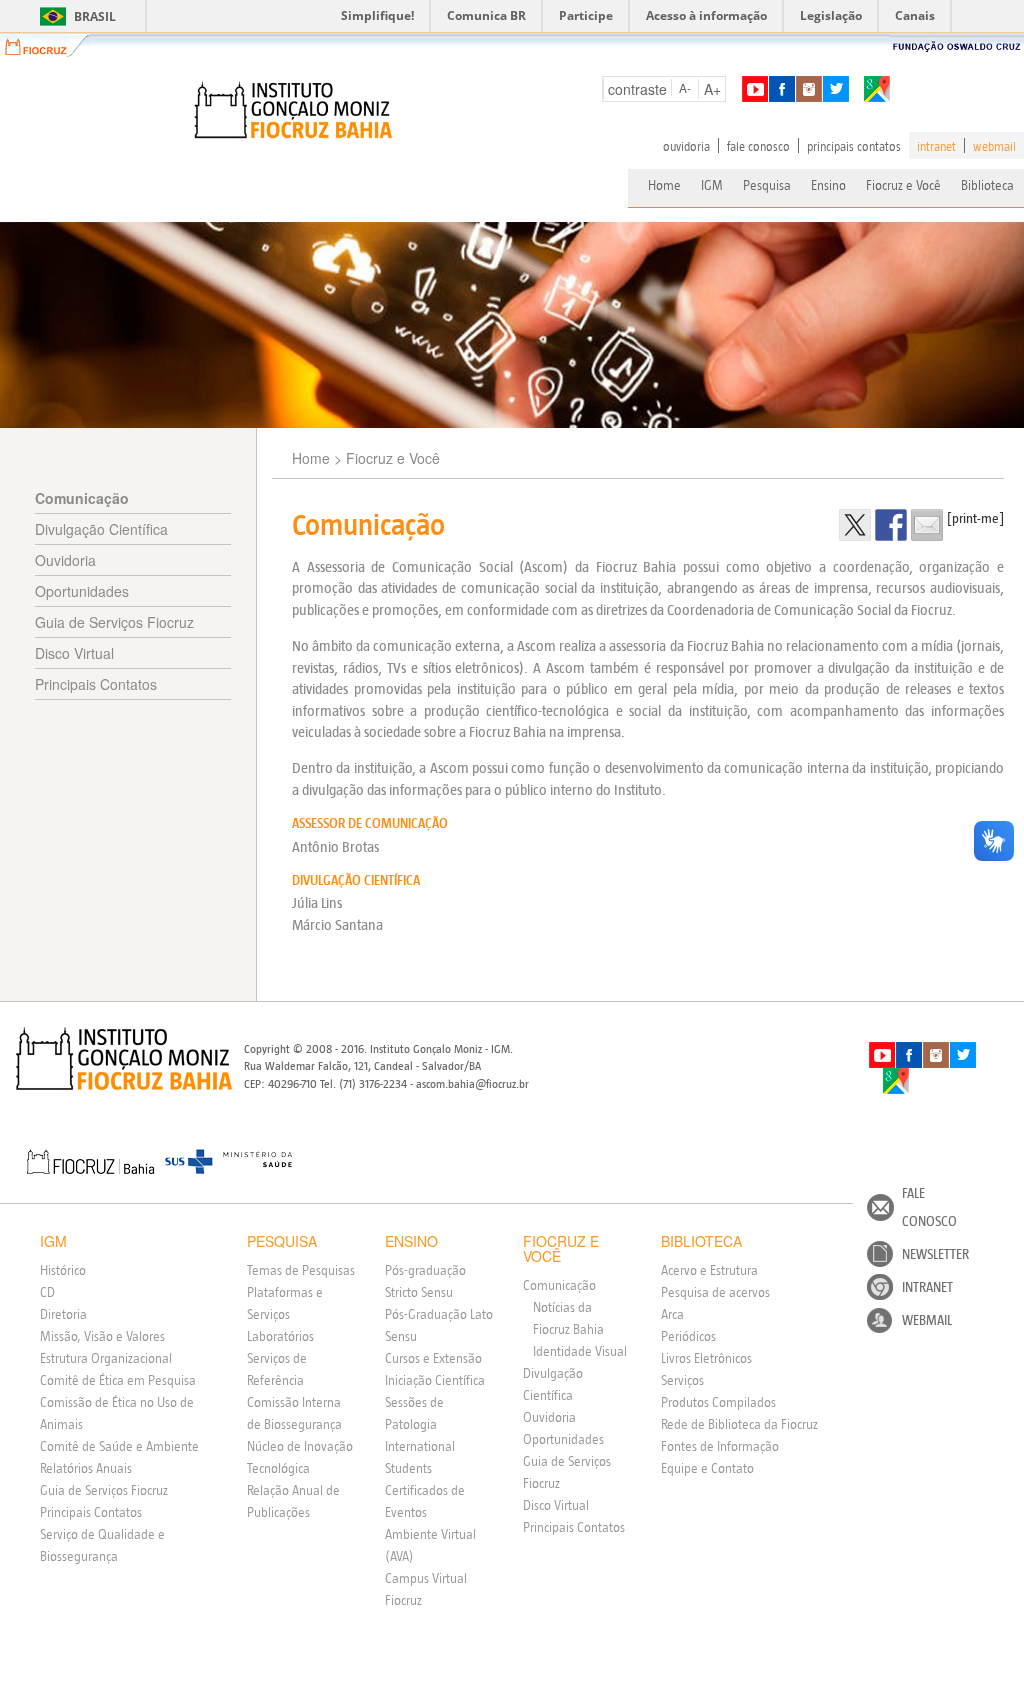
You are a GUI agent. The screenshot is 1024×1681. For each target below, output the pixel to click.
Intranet (927, 1287)
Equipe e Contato (707, 1468)
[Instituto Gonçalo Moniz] (292, 110)
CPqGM (124, 1059)
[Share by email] (927, 525)
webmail (994, 146)
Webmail (927, 1320)
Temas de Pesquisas (301, 1270)
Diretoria (63, 1314)
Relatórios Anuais (86, 1468)
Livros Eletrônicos (706, 1358)
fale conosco (758, 146)
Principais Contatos (96, 684)
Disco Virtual (74, 653)
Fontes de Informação (720, 1446)
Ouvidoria (65, 560)
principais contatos (854, 146)
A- (685, 87)
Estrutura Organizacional (106, 1358)
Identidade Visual (580, 1351)
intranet (936, 146)
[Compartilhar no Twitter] (855, 525)
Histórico (63, 1270)
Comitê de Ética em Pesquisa (118, 1380)
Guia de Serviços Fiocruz (114, 622)
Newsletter (935, 1254)
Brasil (74, 16)
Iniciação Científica (435, 1380)
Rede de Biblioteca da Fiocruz (739, 1424)
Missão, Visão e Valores (102, 1336)
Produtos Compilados (718, 1402)
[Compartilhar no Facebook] (891, 525)
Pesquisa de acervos (715, 1292)
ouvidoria (686, 146)
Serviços (682, 1380)
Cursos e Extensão (433, 1358)
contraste (637, 89)
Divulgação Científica (101, 529)
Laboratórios (280, 1336)
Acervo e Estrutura (709, 1270)
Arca (672, 1314)
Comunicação (82, 498)
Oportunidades (82, 591)
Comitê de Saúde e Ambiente (119, 1446)
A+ (712, 89)
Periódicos (688, 1336)
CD (47, 1292)
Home (664, 185)
